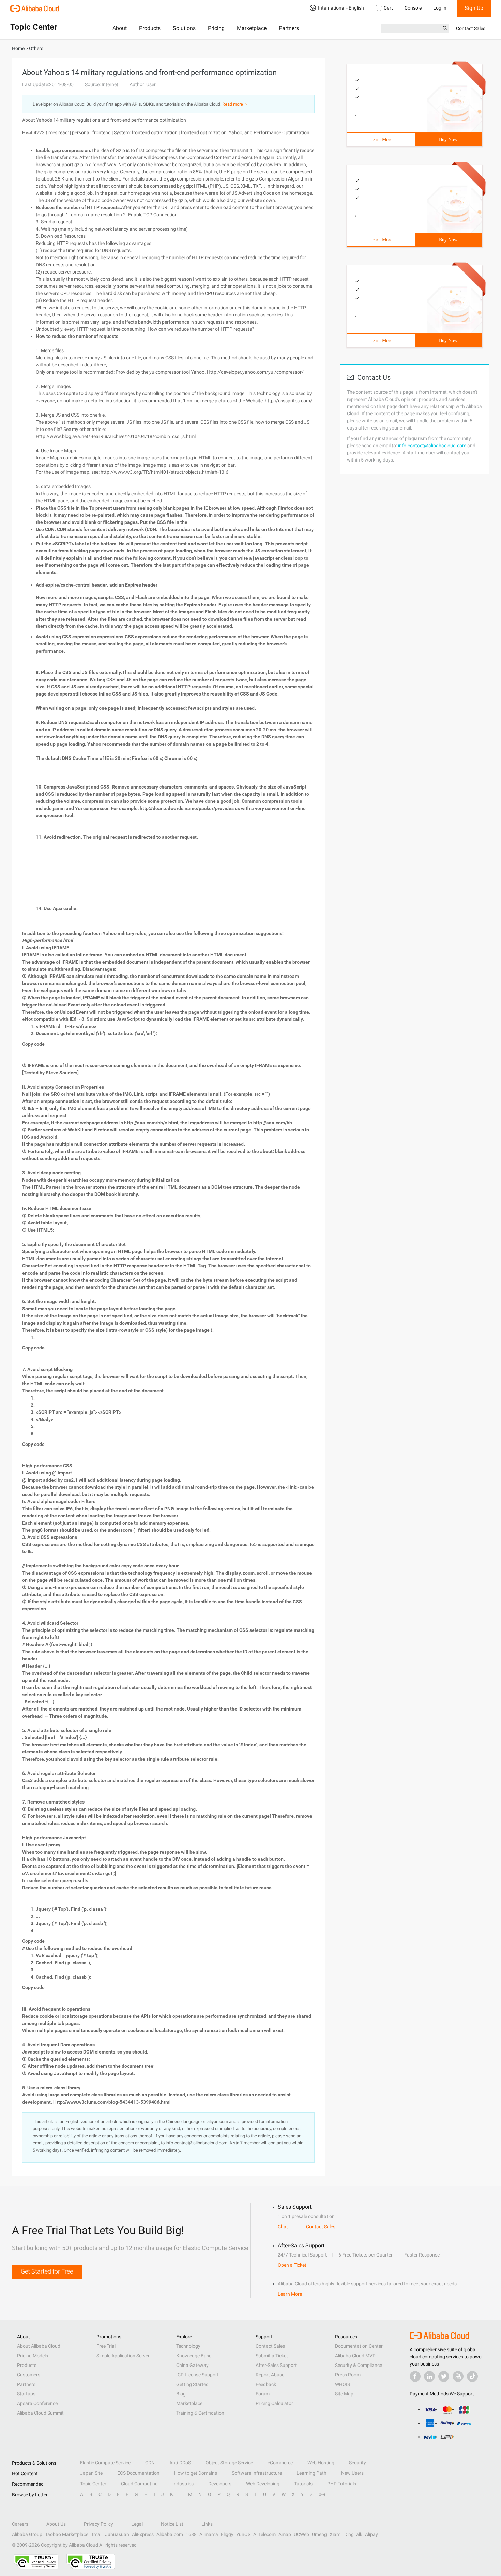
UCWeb (301, 2534)
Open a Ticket (292, 2265)
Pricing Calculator (274, 2403)
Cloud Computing (139, 2484)
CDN (150, 2463)
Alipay (371, 2534)
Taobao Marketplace (67, 2534)
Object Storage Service (229, 2463)
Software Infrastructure (257, 2473)
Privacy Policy (98, 2524)
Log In (440, 8)
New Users (352, 2473)
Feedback (266, 2384)
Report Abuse (270, 2375)
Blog (181, 2394)
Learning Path (312, 2473)
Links (207, 2524)
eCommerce (280, 2463)
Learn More (381, 139)
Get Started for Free (47, 2271)
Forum (263, 2394)
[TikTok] (472, 2376)
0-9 (322, 2494)
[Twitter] (444, 2376)
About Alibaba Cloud (39, 2346)
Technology (188, 2346)
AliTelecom (264, 2534)
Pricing (216, 28)
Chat (283, 2227)
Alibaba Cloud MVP (355, 2356)
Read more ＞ (235, 104)
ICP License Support (198, 2375)
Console (413, 8)
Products (150, 28)
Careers (20, 2524)
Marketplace (252, 28)
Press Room (348, 2375)
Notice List (172, 2524)
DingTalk (353, 2534)
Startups (26, 2394)
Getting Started (192, 2384)
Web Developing (263, 2484)
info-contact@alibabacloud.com (432, 446)
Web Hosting (321, 2463)
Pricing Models (33, 2356)
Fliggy (227, 2534)
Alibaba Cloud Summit (40, 2413)
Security (358, 2463)
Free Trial (106, 2346)
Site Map (344, 2394)
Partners (289, 28)
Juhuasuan (117, 2534)
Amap (285, 2534)
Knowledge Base (194, 2356)
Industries (183, 2484)
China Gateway (192, 2365)
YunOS (243, 2534)
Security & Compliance (359, 2365)
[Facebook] (415, 2376)
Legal (137, 2524)
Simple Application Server (123, 2356)
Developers (220, 2484)
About (120, 28)
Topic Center (93, 2484)
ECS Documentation (138, 2473)
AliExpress (143, 2534)
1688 (191, 2534)
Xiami (336, 2534)
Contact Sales (471, 28)
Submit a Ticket (272, 2356)
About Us (56, 2524)
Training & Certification (200, 2413)
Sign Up (474, 8)
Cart (388, 8)
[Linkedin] (429, 2376)
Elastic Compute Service (105, 2463)
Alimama (209, 2534)
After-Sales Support (276, 2365)
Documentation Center (359, 2346)
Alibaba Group (27, 2534)
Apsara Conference (37, 2403)
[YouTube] (458, 2376)
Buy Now (448, 139)
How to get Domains (196, 2473)
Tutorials (303, 2484)
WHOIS (343, 2384)
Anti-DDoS (180, 2463)
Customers (29, 2375)
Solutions (184, 28)
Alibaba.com (170, 2534)
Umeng (319, 2534)
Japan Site (91, 2473)
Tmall (97, 2534)
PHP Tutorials (342, 2484)
